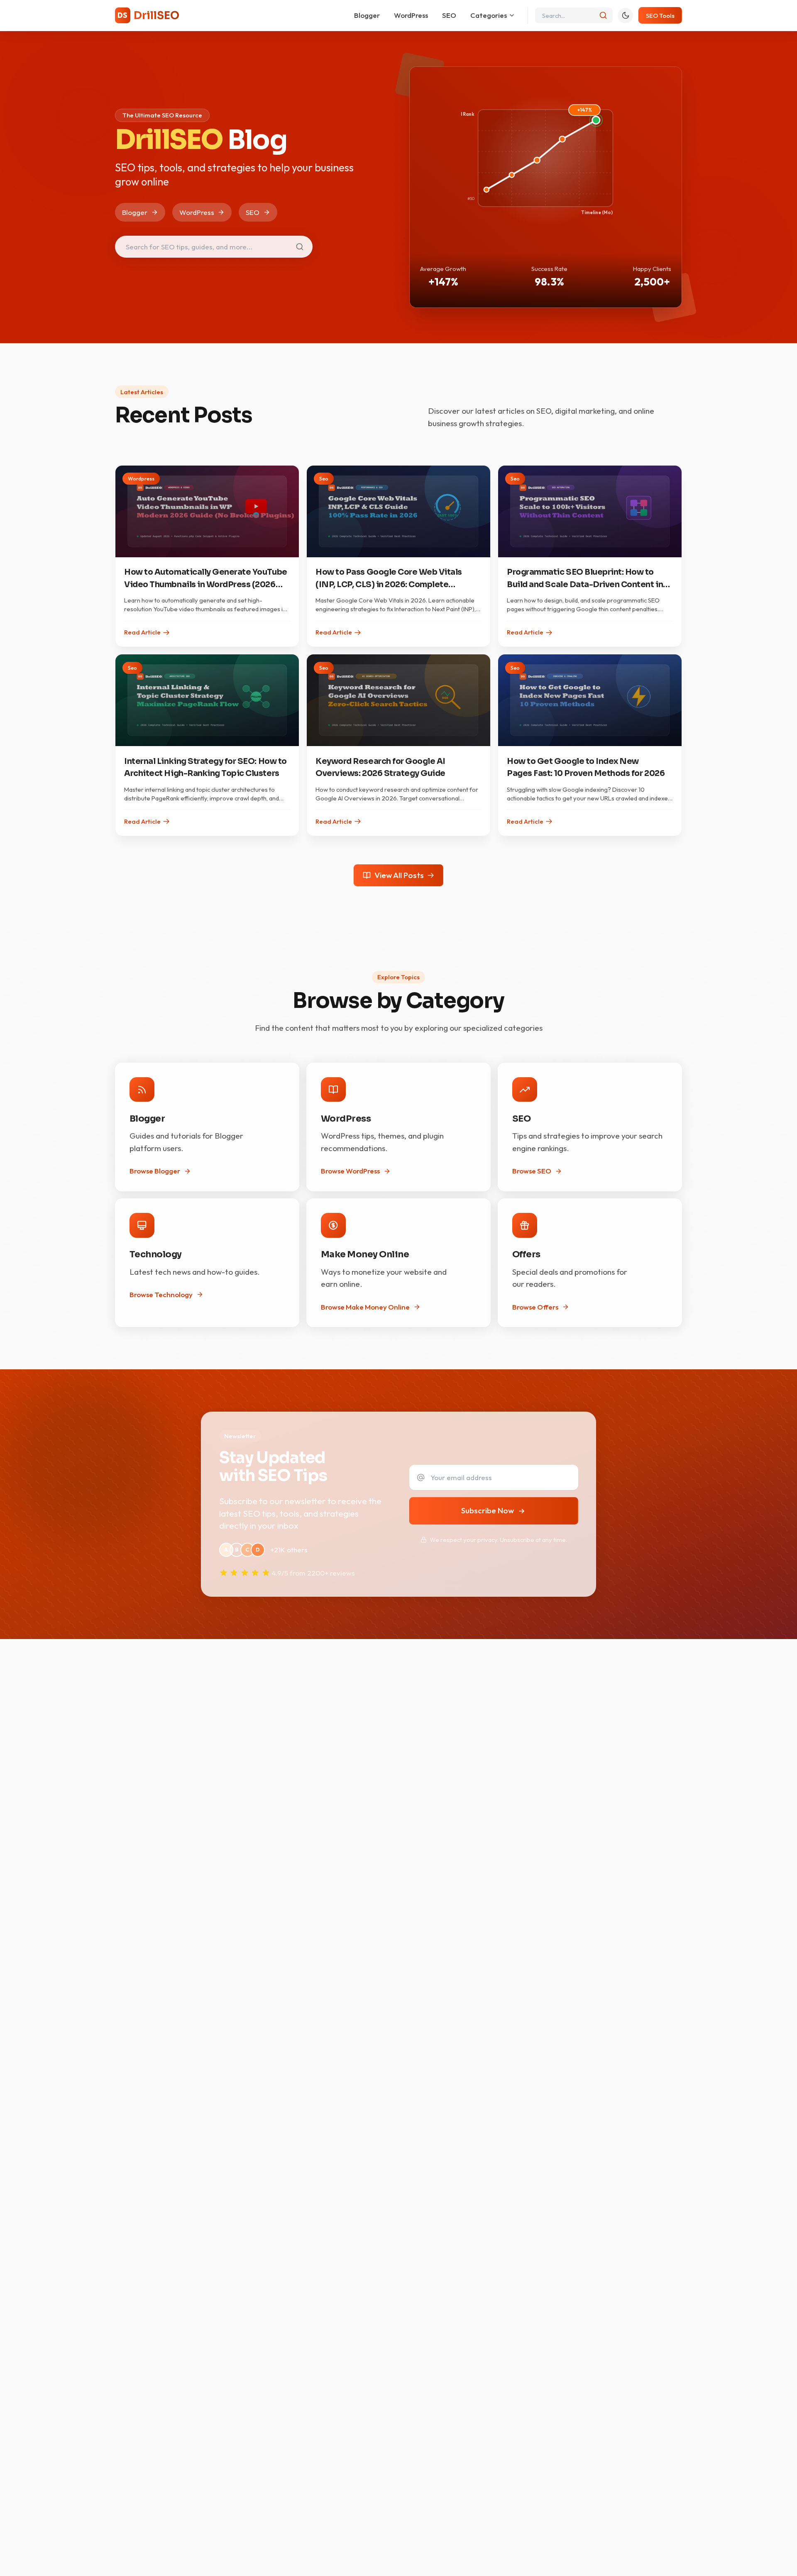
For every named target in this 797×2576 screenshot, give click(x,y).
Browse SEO (532, 1171)
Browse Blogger (155, 1171)
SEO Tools (660, 16)
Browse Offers (535, 1307)
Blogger (367, 15)
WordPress (411, 15)
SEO (449, 15)
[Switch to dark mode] (625, 16)
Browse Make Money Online (365, 1307)
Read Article (142, 632)
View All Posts (399, 875)
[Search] (603, 16)
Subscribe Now (488, 1510)
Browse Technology (161, 1294)
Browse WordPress (350, 1171)
